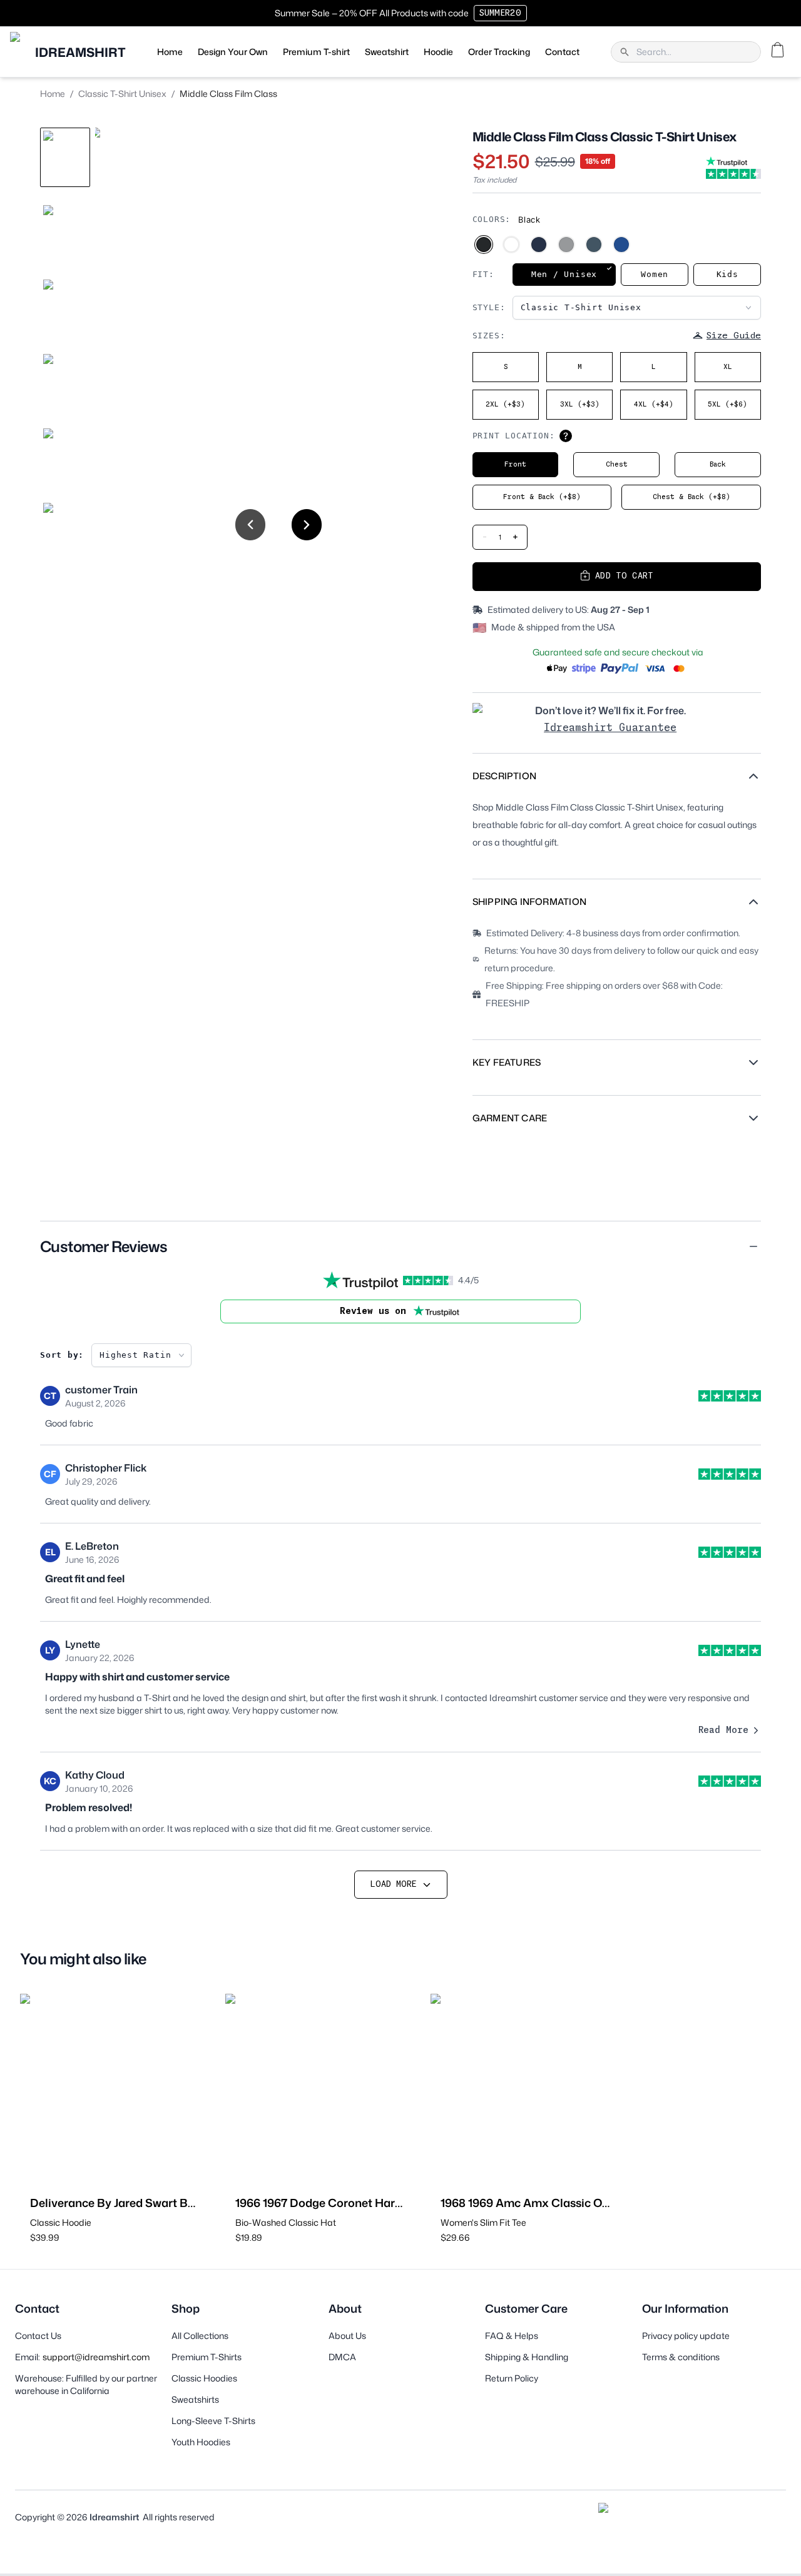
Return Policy (512, 2378)
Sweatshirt (387, 52)
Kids (727, 274)
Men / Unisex (564, 274)
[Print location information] (566, 436)
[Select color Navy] (539, 245)
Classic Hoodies (204, 2378)
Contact (562, 52)
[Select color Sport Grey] (566, 245)
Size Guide (734, 336)
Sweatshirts (195, 2399)
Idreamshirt (114, 2517)
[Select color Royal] (621, 245)
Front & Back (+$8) (542, 497)
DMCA (342, 2357)
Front (515, 464)
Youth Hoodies (201, 2442)
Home (170, 52)
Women (655, 274)
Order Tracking (499, 52)
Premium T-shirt (316, 52)
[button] (400, 1246)
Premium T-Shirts (207, 2357)
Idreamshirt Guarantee (610, 728)
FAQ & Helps (512, 2336)
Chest (617, 464)
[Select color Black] (484, 245)
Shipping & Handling (527, 2357)
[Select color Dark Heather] (594, 245)
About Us (347, 2336)
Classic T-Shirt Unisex (122, 93)
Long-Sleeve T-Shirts (213, 2421)
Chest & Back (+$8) (691, 497)
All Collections (200, 2336)
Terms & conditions (681, 2357)
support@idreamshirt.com (96, 2357)
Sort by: (62, 1355)
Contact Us (38, 2336)
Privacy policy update (686, 2336)
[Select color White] (511, 245)
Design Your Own (233, 52)
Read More (723, 1730)
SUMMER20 (500, 13)
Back (718, 464)
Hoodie (438, 52)
